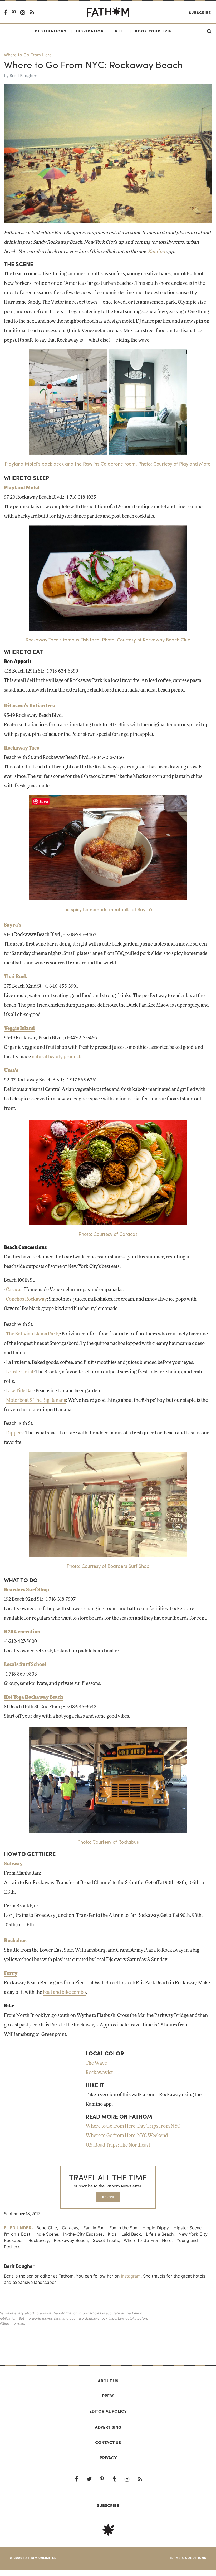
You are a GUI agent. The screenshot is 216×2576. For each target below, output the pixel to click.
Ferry (11, 1973)
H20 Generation (22, 1632)
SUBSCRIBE (108, 2197)
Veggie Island (19, 1029)
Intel (119, 31)
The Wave (96, 2063)
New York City (193, 2234)
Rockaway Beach (71, 2240)
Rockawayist (99, 2073)
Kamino (156, 252)
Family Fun (94, 2228)
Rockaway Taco (22, 748)
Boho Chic (47, 2228)
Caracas (14, 1290)
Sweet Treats (106, 2240)
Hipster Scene (188, 2228)
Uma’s (11, 1071)
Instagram (131, 2276)
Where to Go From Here (28, 55)
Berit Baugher (23, 76)
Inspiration (90, 31)
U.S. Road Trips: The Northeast (118, 2145)
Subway (13, 1864)
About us (108, 2381)
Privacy (108, 2458)
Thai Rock (16, 977)
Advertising (108, 2427)
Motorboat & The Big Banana (36, 1400)
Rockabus (15, 1941)
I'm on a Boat (17, 2234)
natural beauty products (57, 1057)
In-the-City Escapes (83, 2234)
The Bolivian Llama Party (33, 1334)
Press (108, 2396)
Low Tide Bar (20, 1391)
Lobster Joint (20, 1372)
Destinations (51, 31)
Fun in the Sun (123, 2228)
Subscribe (200, 12)
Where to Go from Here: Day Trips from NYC (133, 2126)
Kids (112, 2234)
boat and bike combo (64, 1992)
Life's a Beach (160, 2234)
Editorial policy (108, 2411)
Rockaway (39, 2240)
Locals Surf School (25, 1665)
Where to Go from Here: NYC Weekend (127, 2136)
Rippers (15, 1433)
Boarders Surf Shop (26, 1590)
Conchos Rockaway (26, 1299)
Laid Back (131, 2234)
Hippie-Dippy (155, 2228)
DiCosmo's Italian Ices (29, 706)
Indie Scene (47, 2234)
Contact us (108, 2442)
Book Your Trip (153, 31)
